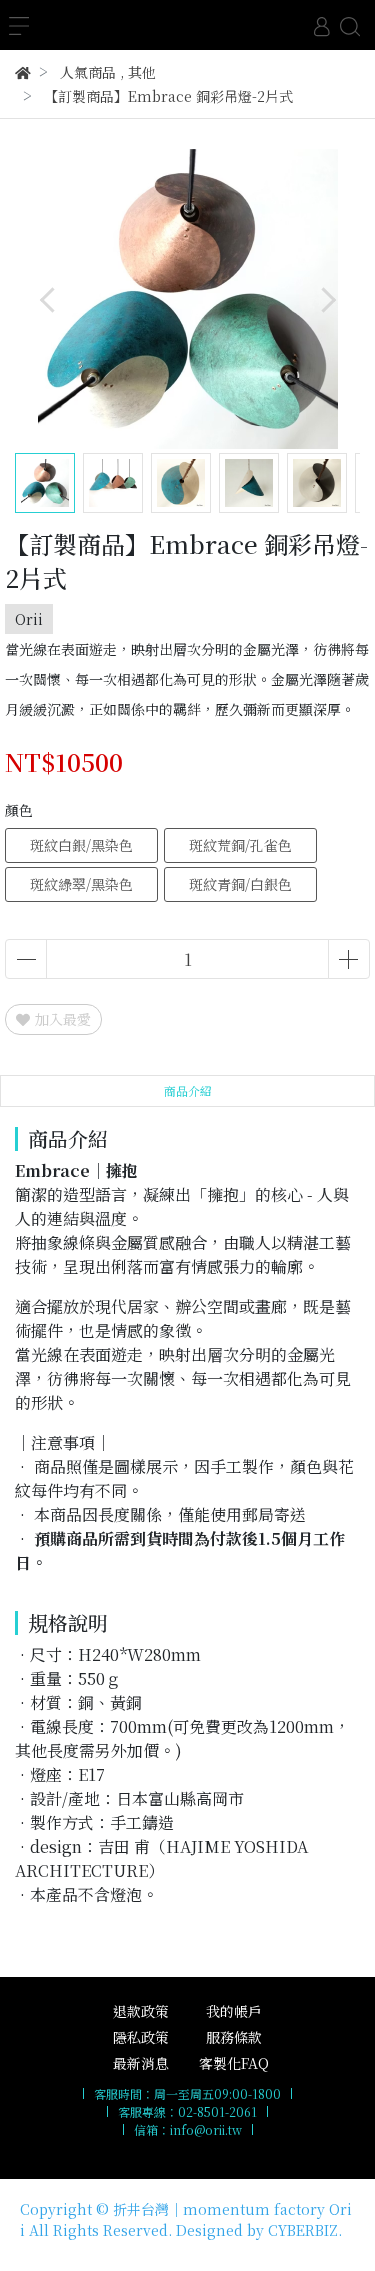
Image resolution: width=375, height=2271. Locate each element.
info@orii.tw (206, 2129)
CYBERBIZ (303, 2230)
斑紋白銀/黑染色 (81, 845)
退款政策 (141, 2011)
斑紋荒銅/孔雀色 (240, 845)
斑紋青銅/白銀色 (240, 884)
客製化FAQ (234, 2063)
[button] (327, 299)
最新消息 (141, 2063)
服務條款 (234, 2037)
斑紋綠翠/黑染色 (81, 884)
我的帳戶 (234, 2011)
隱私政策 (141, 2037)
